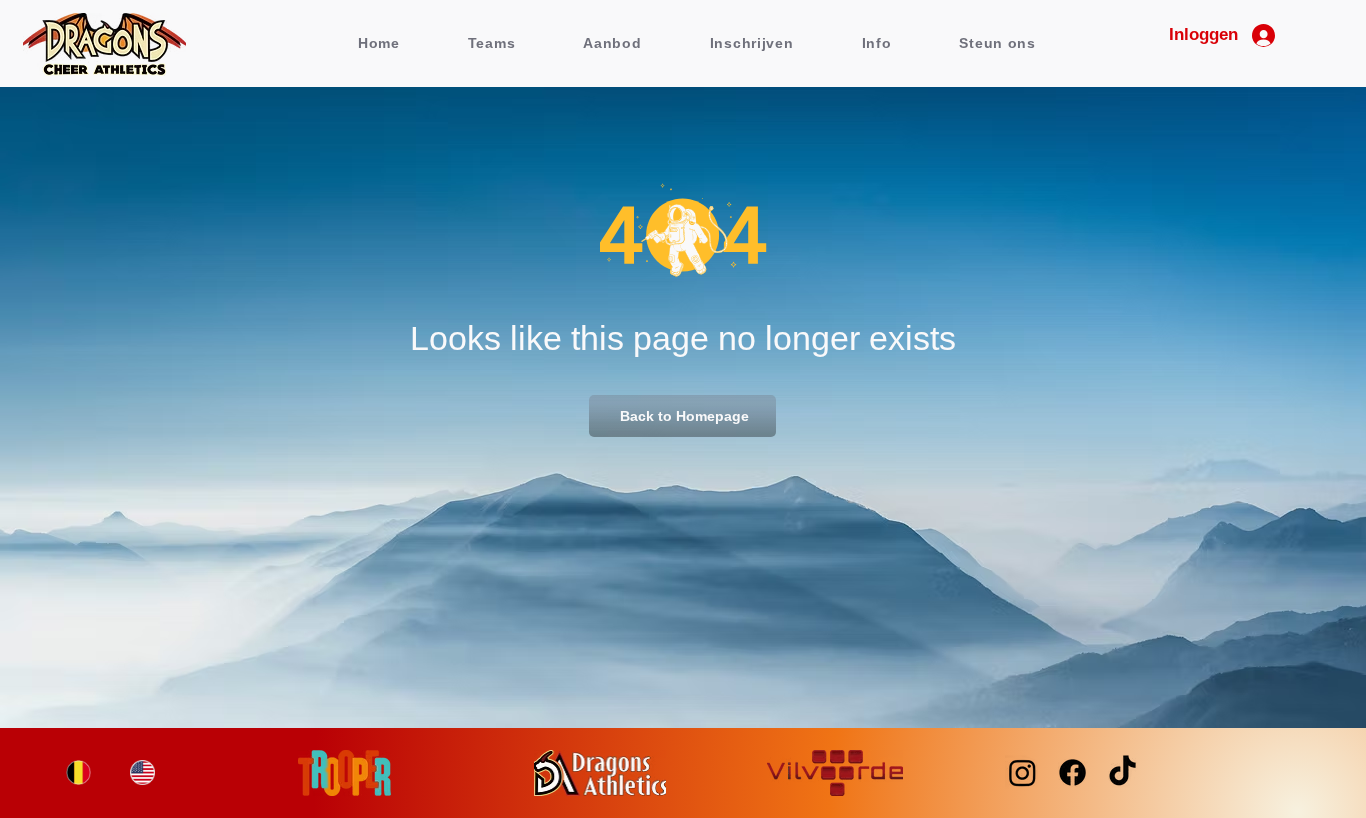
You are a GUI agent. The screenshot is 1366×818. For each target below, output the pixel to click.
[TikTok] (1122, 772)
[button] (492, 43)
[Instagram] (1022, 772)
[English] (142, 772)
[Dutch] (78, 772)
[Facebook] (1072, 772)
